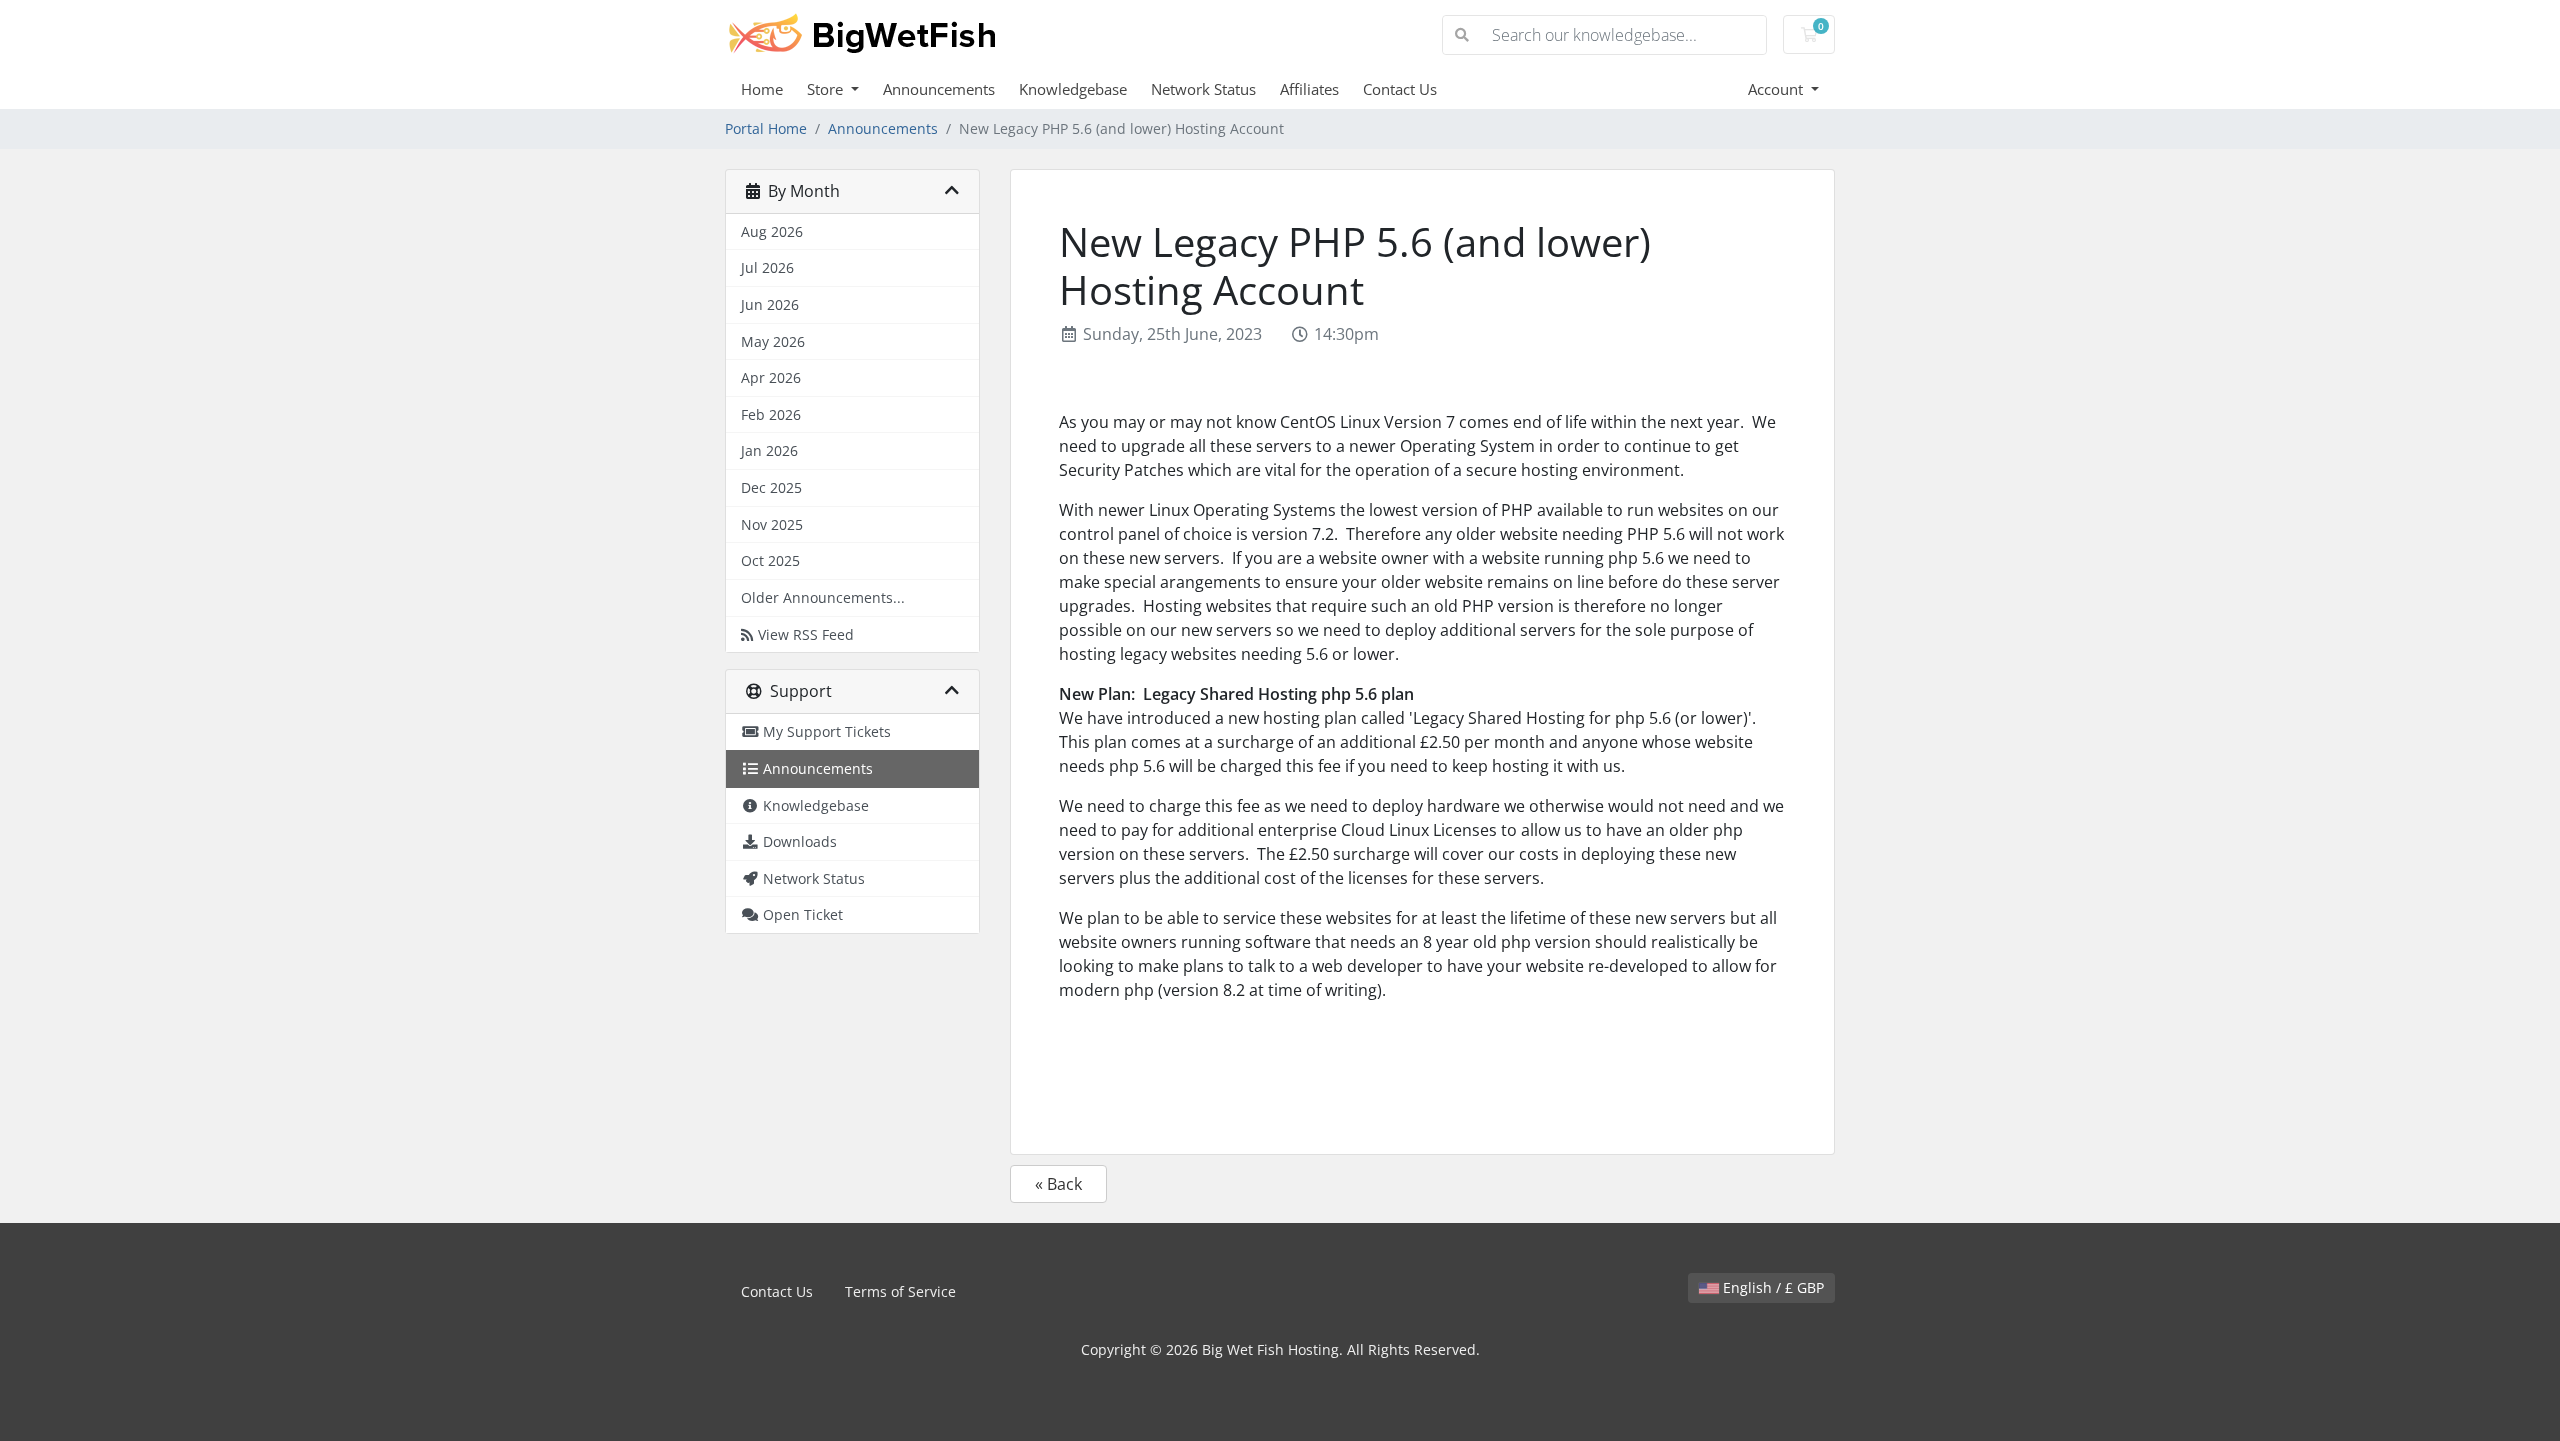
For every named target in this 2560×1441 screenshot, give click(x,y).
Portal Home (766, 128)
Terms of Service (900, 1291)
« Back (1058, 1184)
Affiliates (1309, 89)
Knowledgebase (1073, 89)
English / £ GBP (1771, 1287)
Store (827, 89)
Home (762, 89)
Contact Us (1400, 89)
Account (1777, 89)
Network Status (1203, 89)
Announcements (939, 89)
